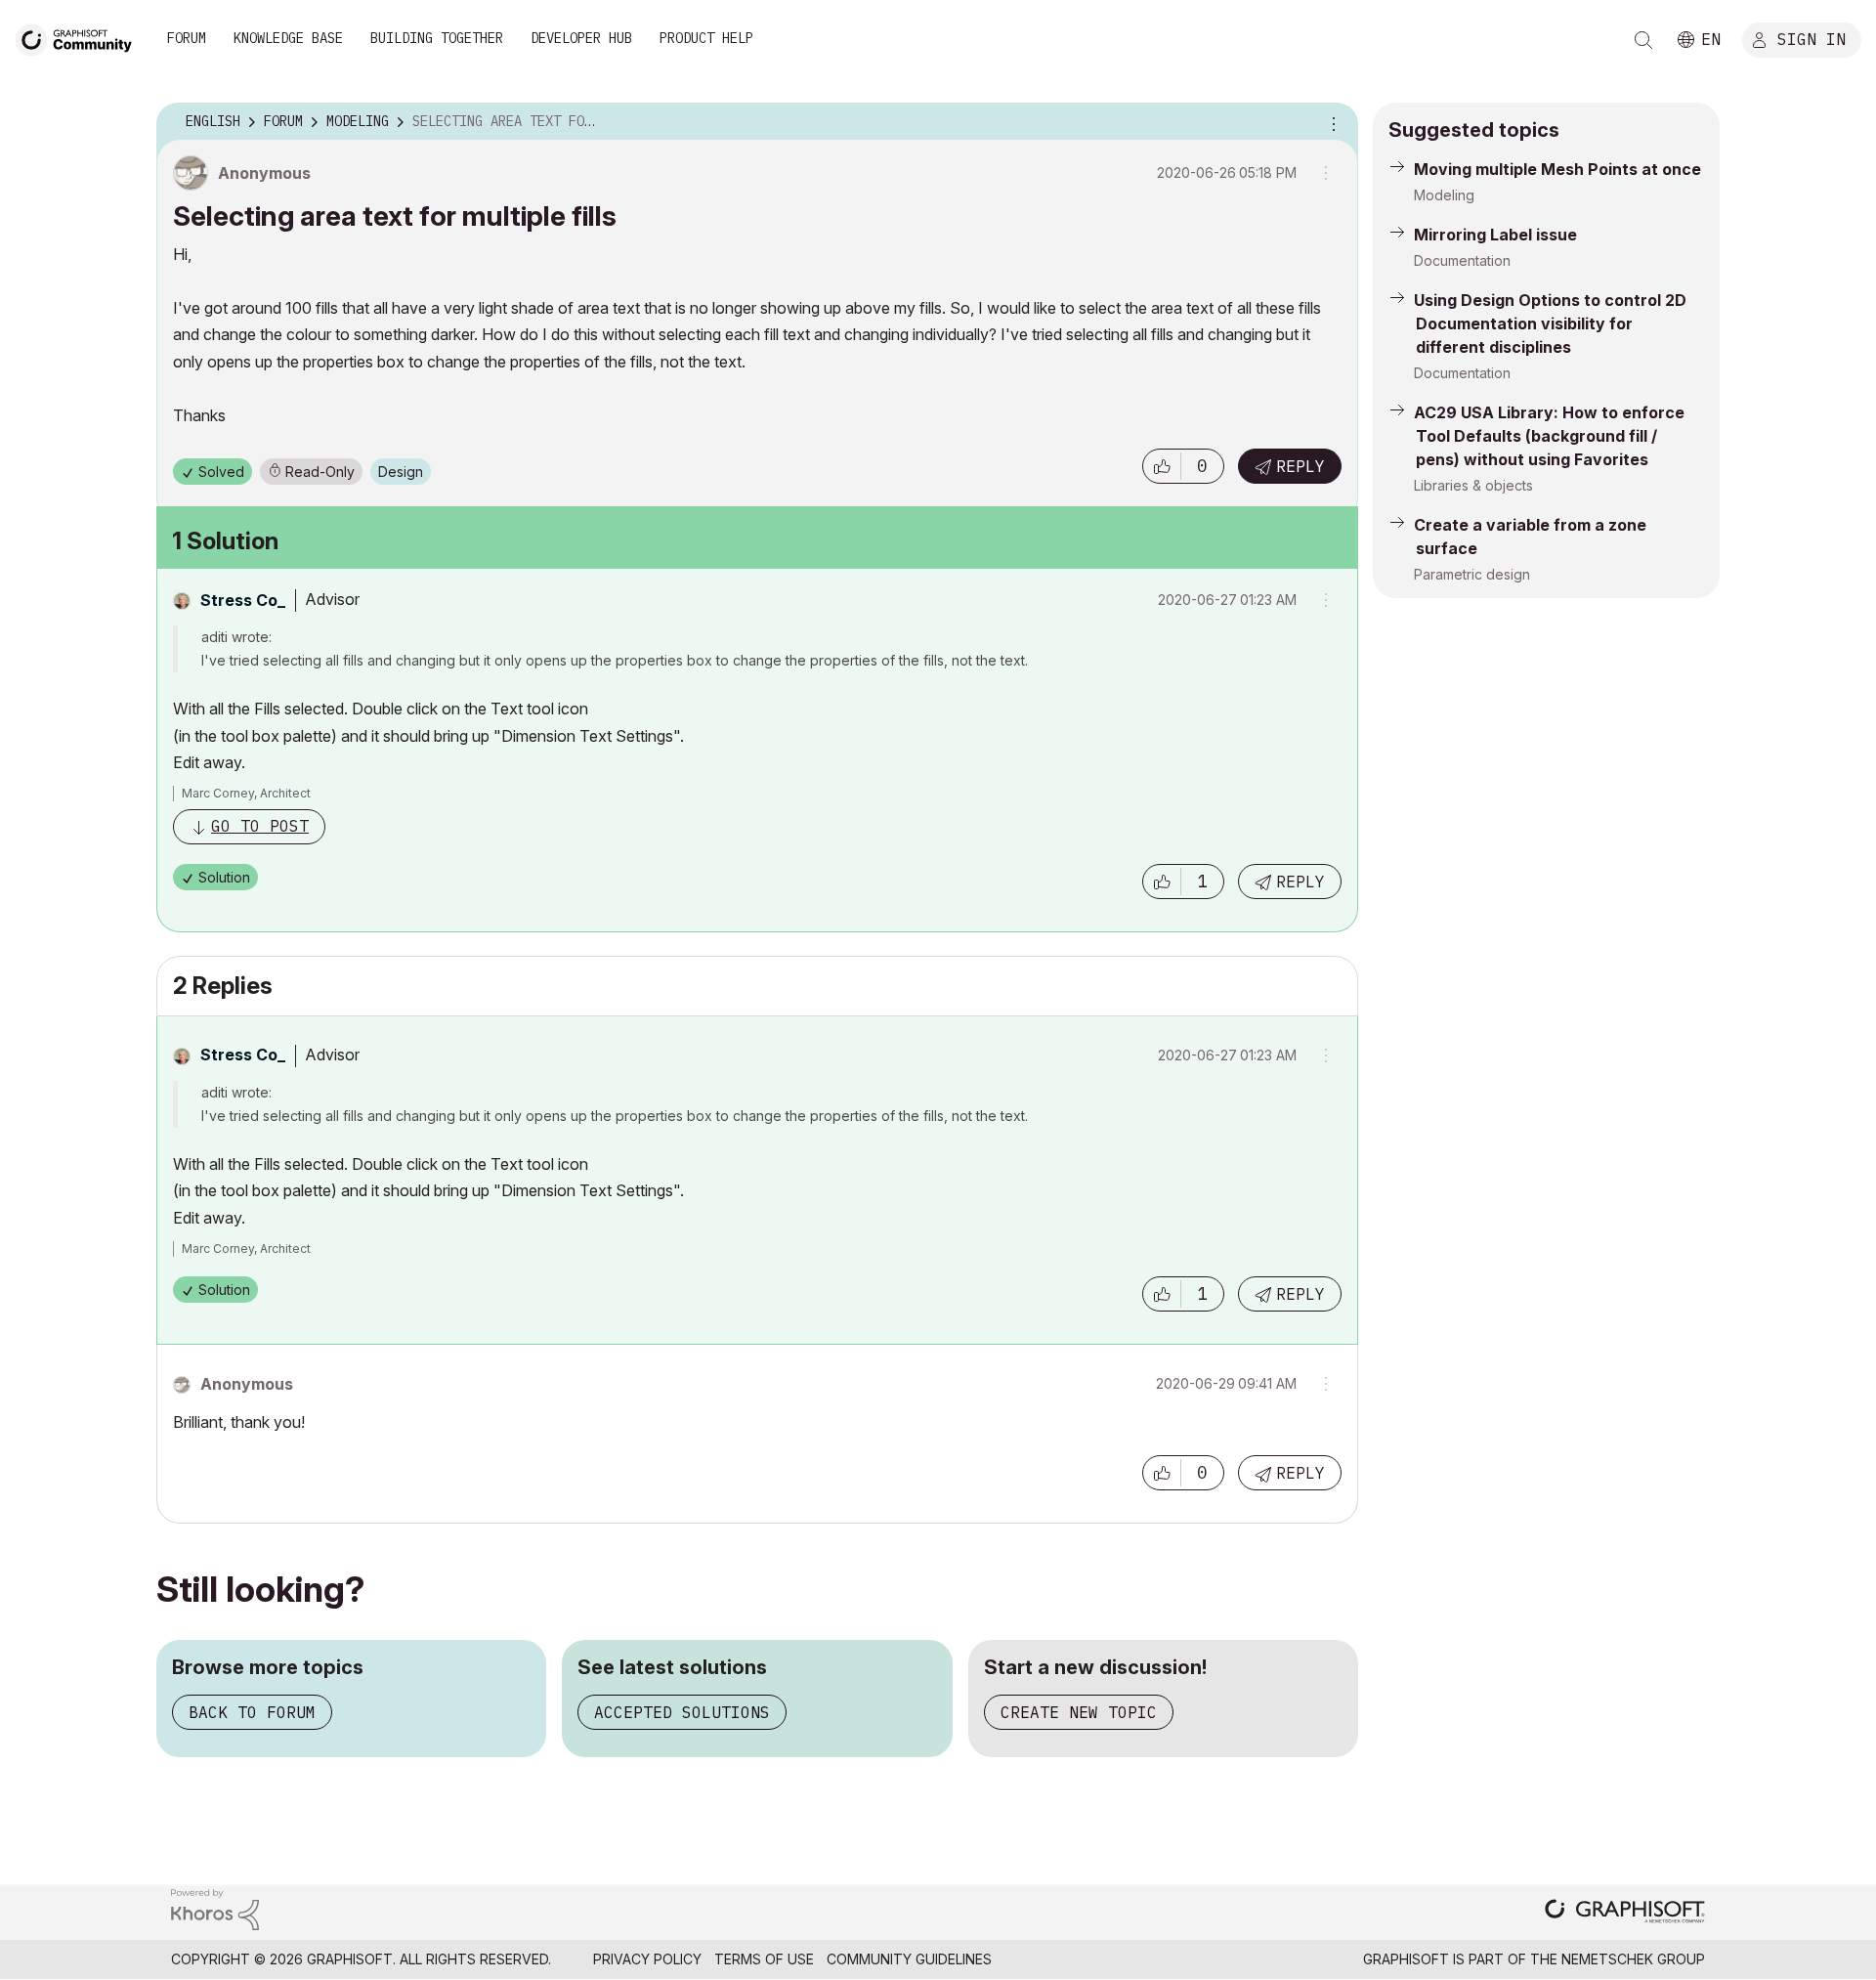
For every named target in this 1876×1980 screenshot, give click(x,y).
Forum (187, 38)
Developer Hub (581, 38)
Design (401, 472)
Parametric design (1472, 574)
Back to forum (252, 1712)
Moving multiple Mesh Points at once (1557, 169)
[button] (1162, 466)
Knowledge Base (288, 38)
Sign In (1812, 38)
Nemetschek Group (1633, 1959)
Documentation (1462, 260)
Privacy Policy (647, 1959)
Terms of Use (764, 1959)
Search (1643, 40)
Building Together (437, 38)
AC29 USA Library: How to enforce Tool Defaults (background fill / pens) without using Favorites (1549, 436)
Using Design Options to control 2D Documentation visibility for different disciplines (1550, 323)
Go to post (260, 826)
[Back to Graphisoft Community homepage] (80, 38)
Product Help (706, 38)
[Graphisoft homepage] (1625, 1913)
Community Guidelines (909, 1959)
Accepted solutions (682, 1712)
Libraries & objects (1473, 485)
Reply (1300, 466)
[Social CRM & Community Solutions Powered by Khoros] (215, 1908)
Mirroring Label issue (1495, 235)
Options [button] (1331, 122)
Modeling (1444, 195)
